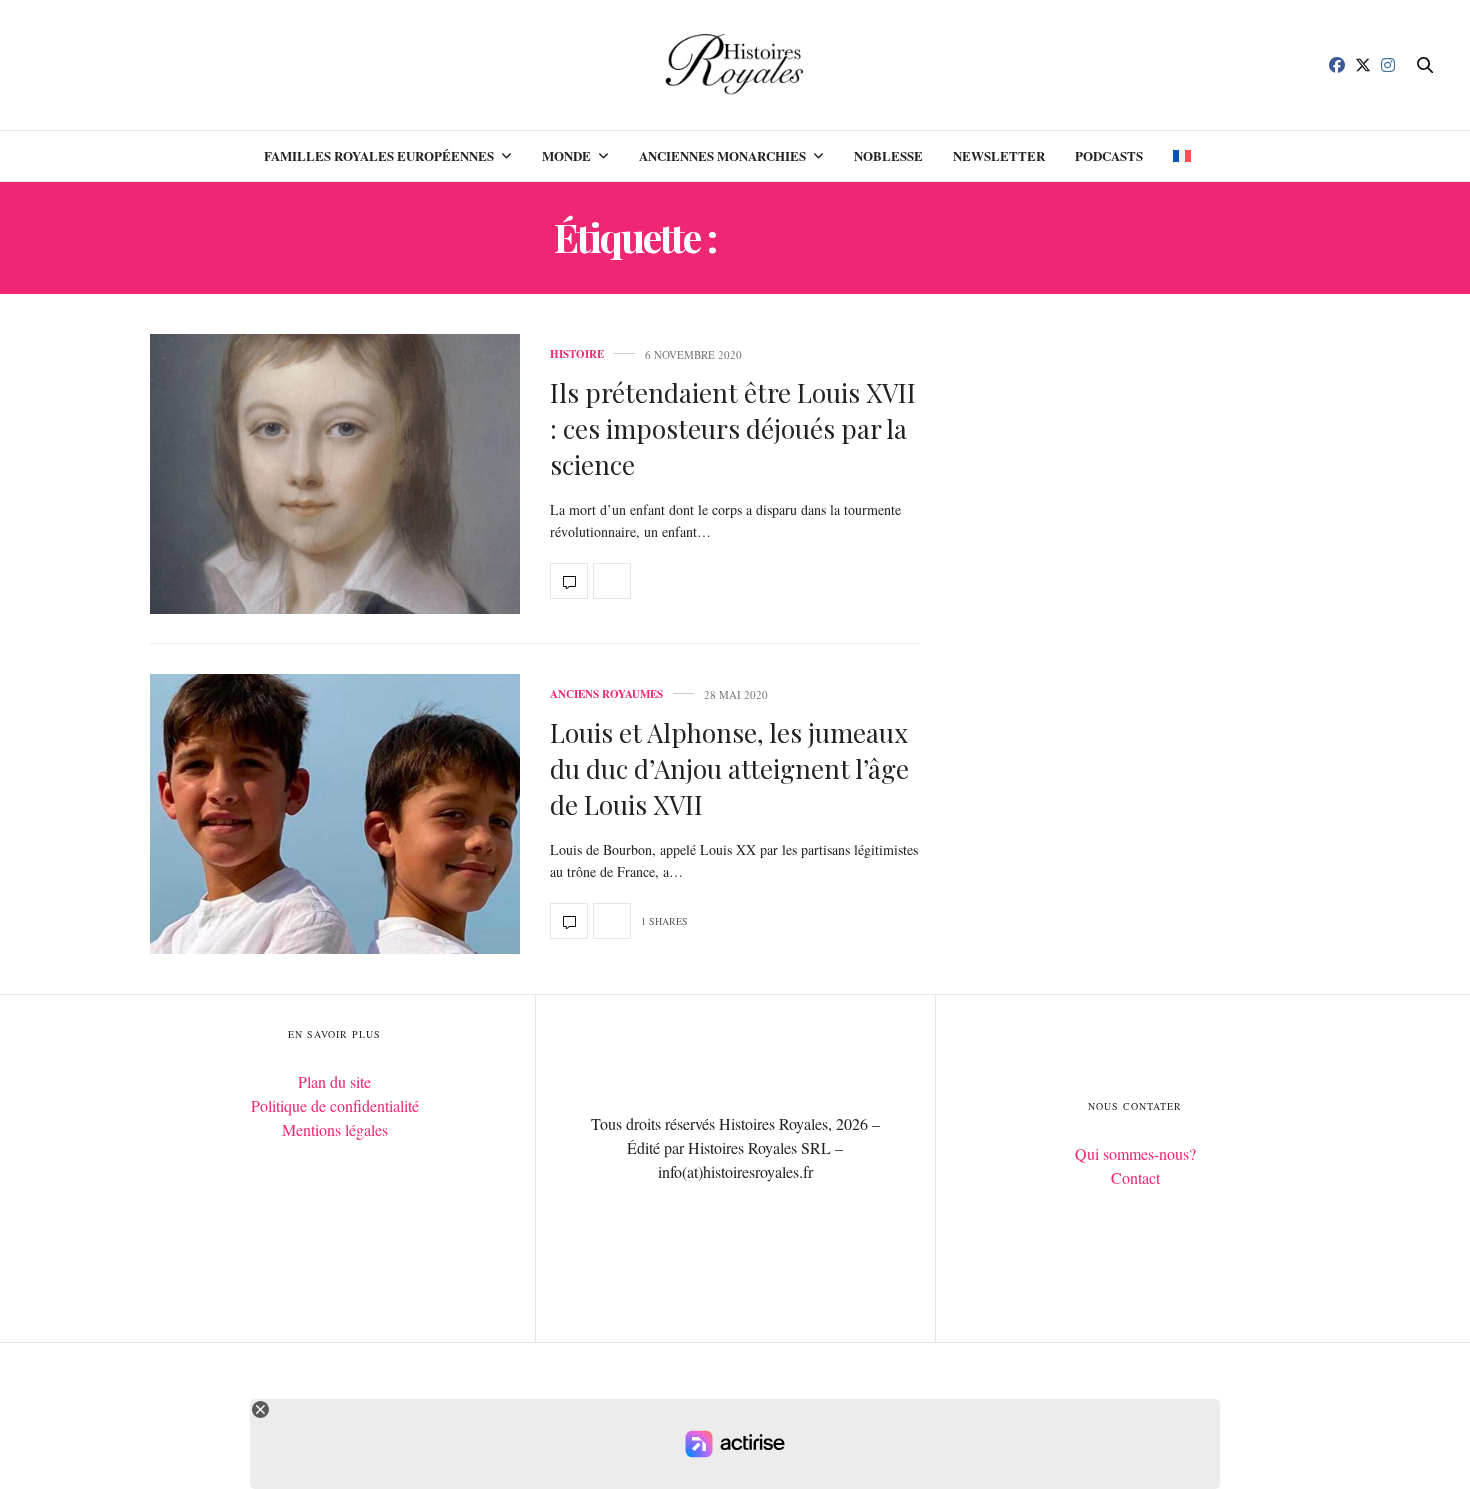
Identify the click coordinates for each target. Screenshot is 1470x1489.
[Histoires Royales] (735, 65)
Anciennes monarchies (722, 155)
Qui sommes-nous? (1135, 1153)
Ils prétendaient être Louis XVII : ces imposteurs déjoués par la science (733, 429)
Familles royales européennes (379, 155)
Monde (566, 155)
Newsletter (999, 155)
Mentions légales (335, 1129)
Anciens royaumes (606, 694)
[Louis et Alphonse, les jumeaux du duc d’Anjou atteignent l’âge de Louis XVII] (335, 814)
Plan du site (334, 1081)
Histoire (577, 354)
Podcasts (1109, 155)
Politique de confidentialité (335, 1105)
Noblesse (888, 155)
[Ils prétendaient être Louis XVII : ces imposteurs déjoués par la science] (335, 474)
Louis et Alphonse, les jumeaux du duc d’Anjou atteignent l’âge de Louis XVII (729, 769)
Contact (1135, 1177)
